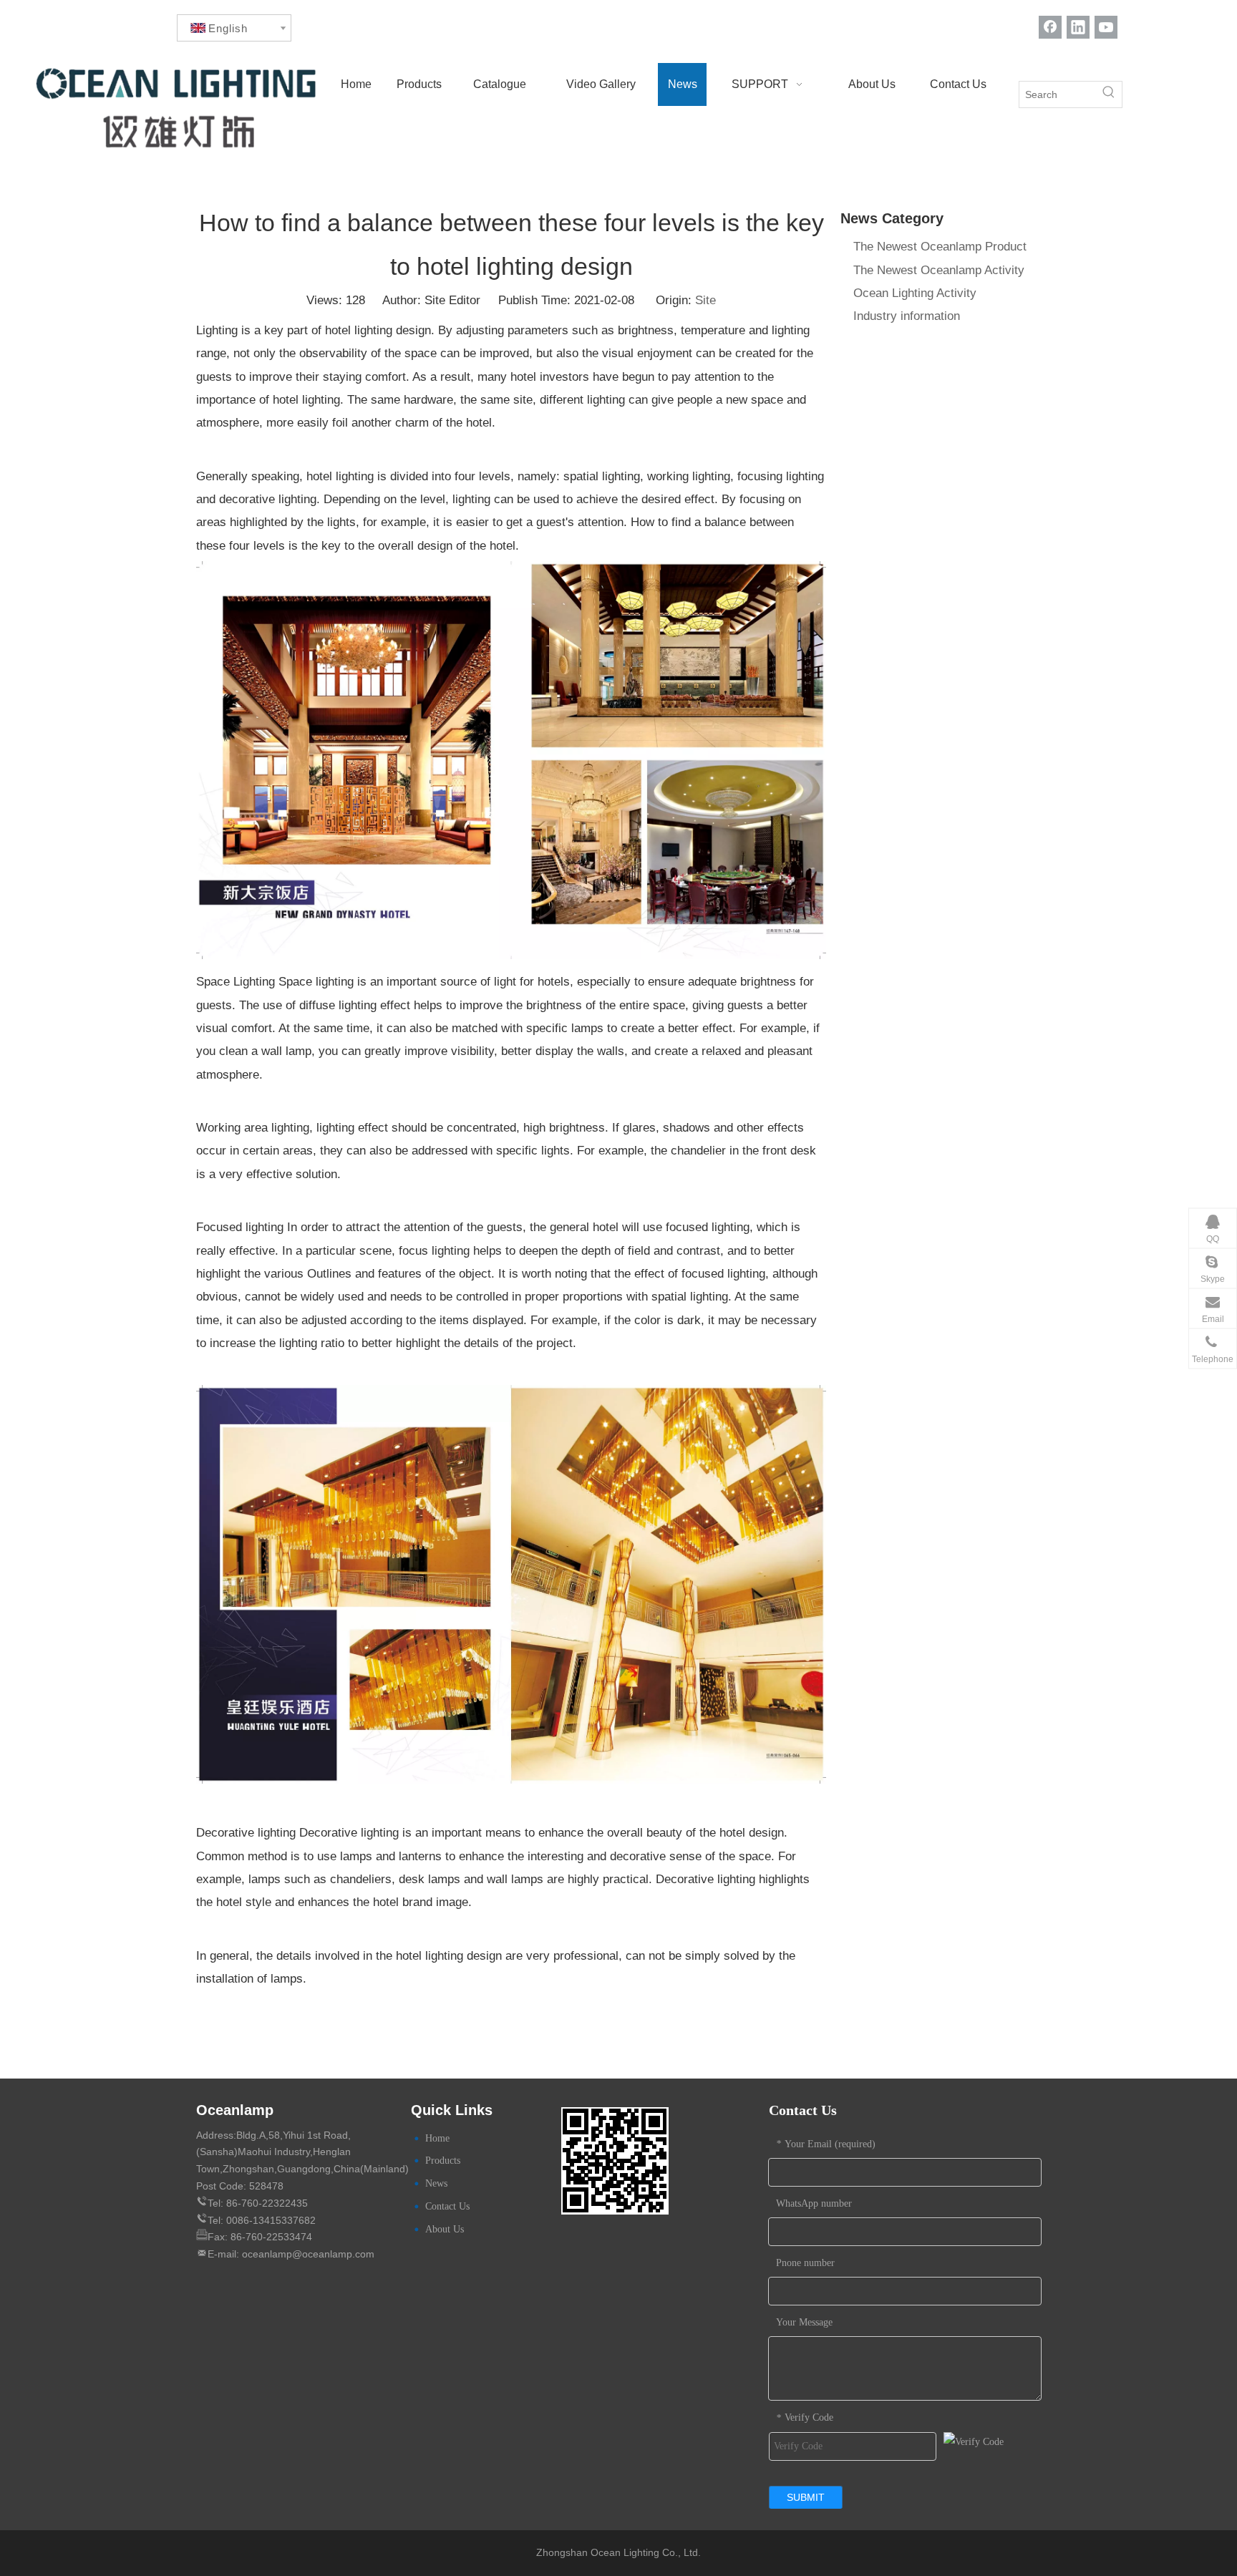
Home (437, 2138)
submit (806, 2497)
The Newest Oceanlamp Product (940, 247)
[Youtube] (1106, 27)
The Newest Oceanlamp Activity (939, 270)
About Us (445, 2229)
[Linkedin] (1078, 27)
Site (705, 300)
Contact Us (447, 2206)
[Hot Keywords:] (1109, 94)
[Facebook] (1050, 27)
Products (443, 2161)
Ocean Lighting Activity (915, 293)
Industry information (907, 316)
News (436, 2183)
